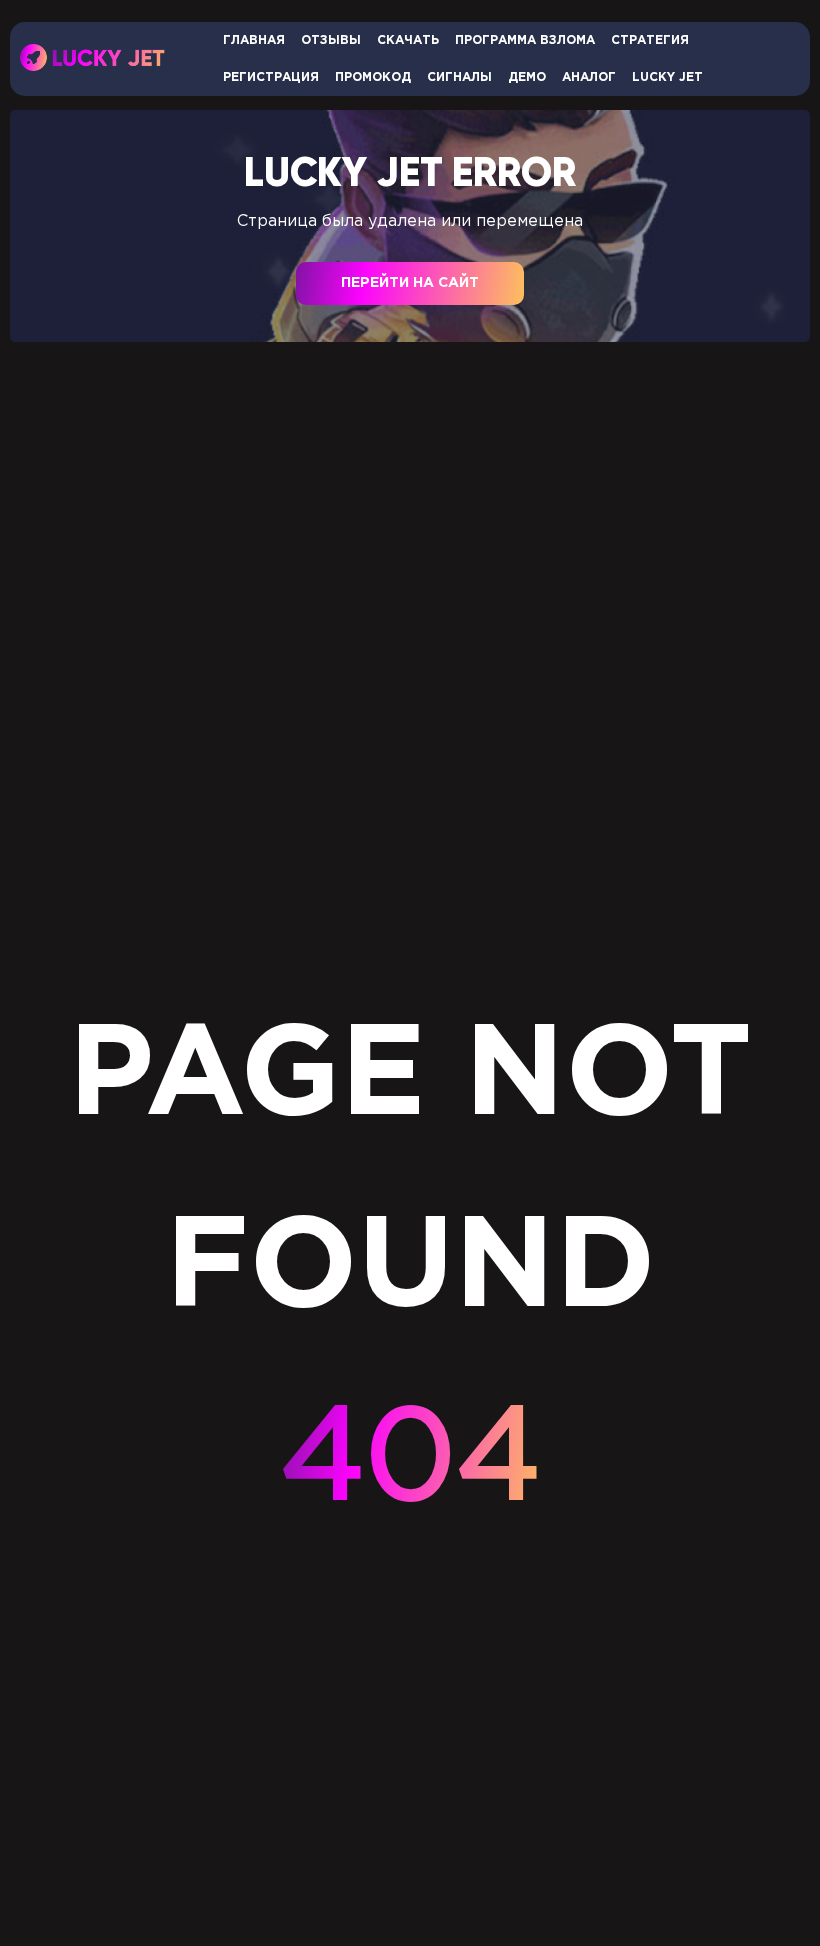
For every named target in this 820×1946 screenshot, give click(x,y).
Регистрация (271, 77)
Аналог (589, 77)
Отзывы (331, 40)
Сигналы (459, 77)
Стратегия (650, 40)
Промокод (373, 77)
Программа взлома (525, 40)
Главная (254, 40)
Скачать (408, 40)
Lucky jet (667, 77)
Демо (527, 77)
